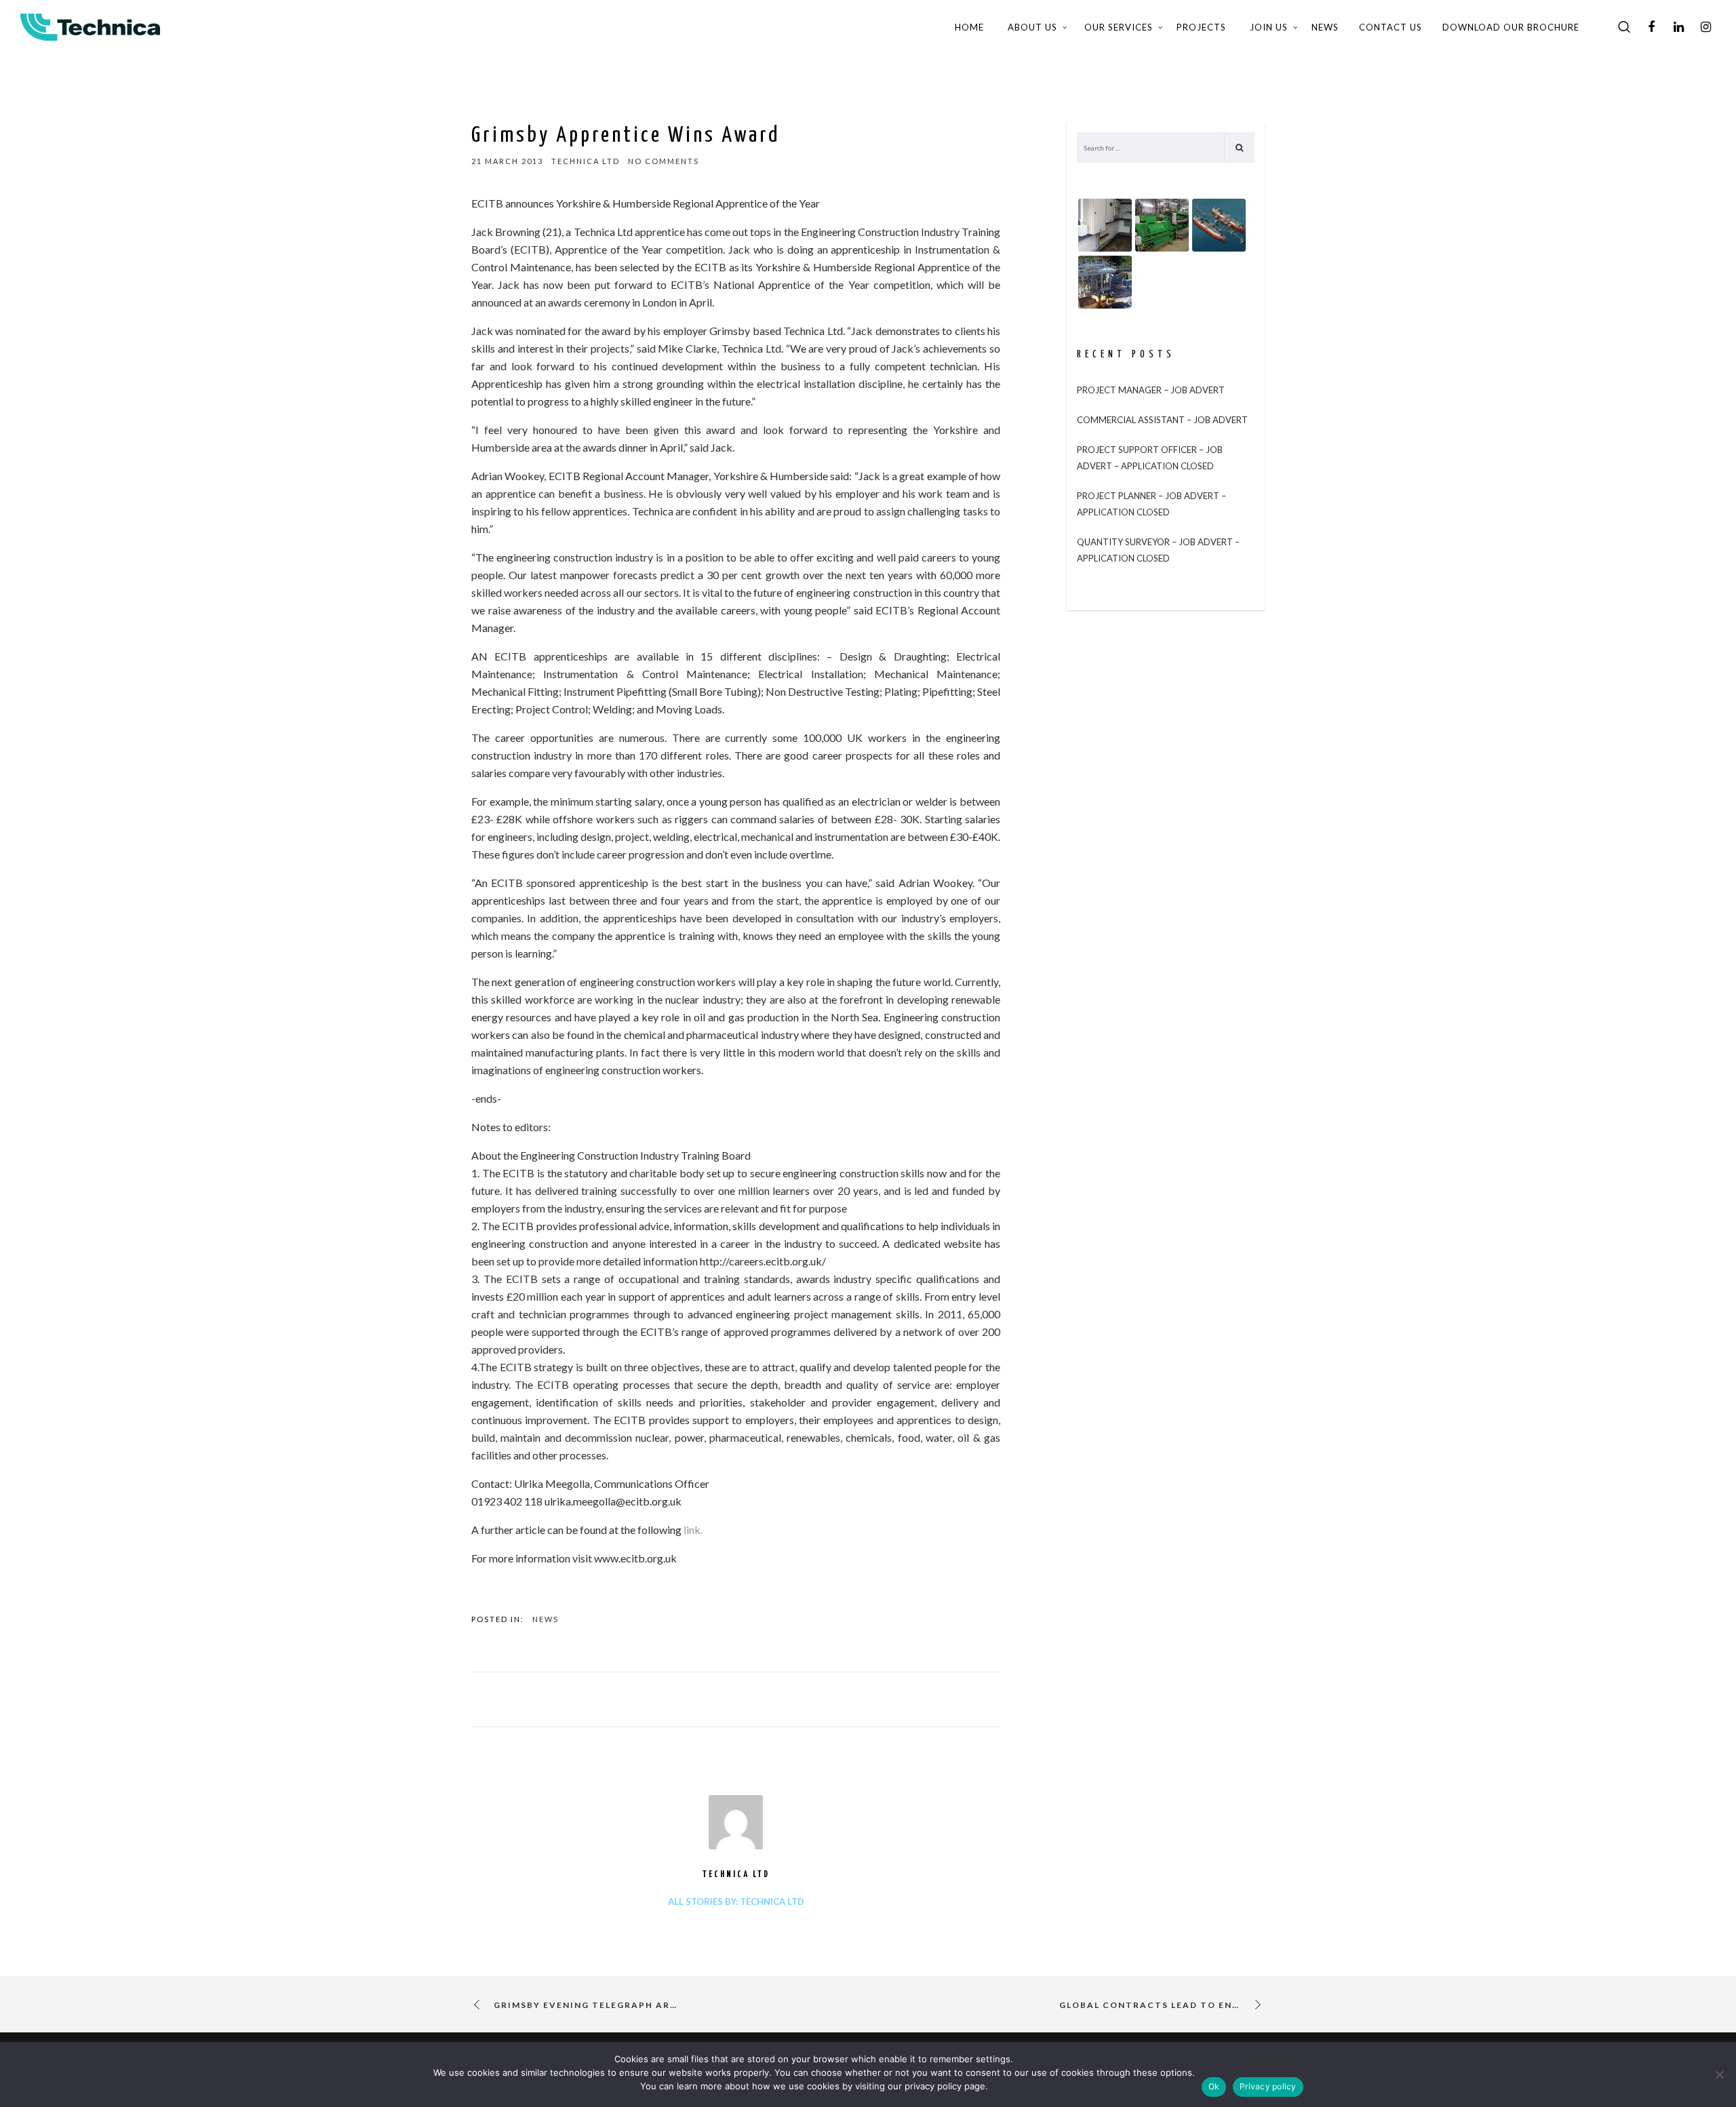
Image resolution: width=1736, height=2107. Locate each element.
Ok (1214, 2086)
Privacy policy (1268, 2086)
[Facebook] (1651, 27)
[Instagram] (1705, 27)
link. (693, 1530)
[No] (1719, 2074)
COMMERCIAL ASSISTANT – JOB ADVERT (1162, 420)
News (546, 1619)
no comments (664, 161)
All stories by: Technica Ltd (736, 1902)
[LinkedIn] (1678, 27)
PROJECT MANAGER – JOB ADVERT (1151, 390)
